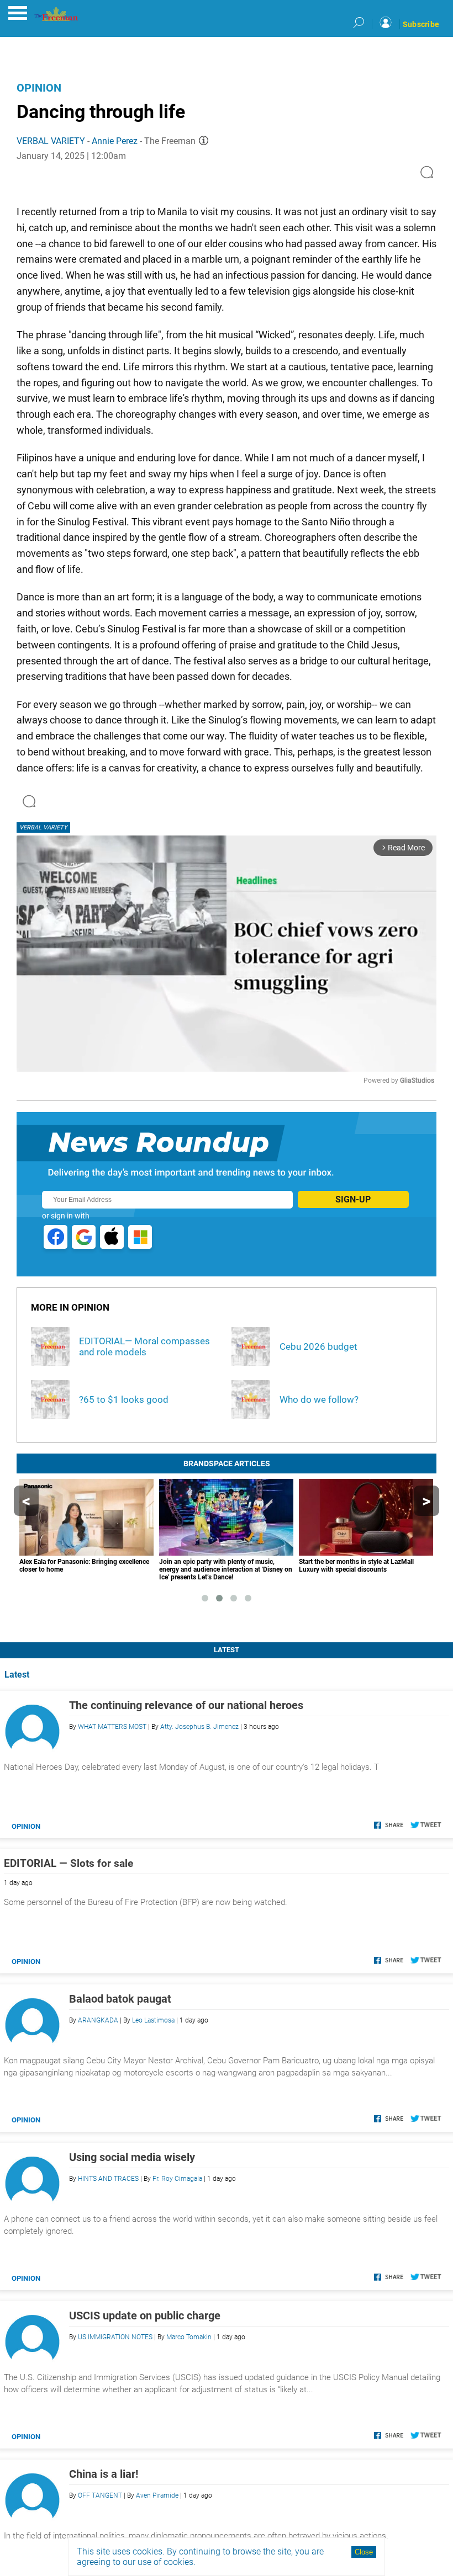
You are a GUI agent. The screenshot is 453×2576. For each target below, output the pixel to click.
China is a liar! (104, 2474)
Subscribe (421, 24)
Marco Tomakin (189, 2337)
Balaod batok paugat (120, 1999)
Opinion (39, 88)
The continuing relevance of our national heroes (186, 1705)
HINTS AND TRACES (108, 2179)
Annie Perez (115, 141)
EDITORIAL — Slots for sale (69, 1863)
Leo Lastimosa (153, 2020)
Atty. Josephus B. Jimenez (199, 1727)
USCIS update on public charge (145, 2316)
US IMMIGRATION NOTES (115, 2337)
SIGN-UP (353, 1199)
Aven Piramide (157, 2495)
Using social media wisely (132, 2157)
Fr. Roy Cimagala (177, 2179)
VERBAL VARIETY (51, 141)
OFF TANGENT (100, 2495)
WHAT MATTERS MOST (112, 1727)
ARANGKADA (98, 2020)
